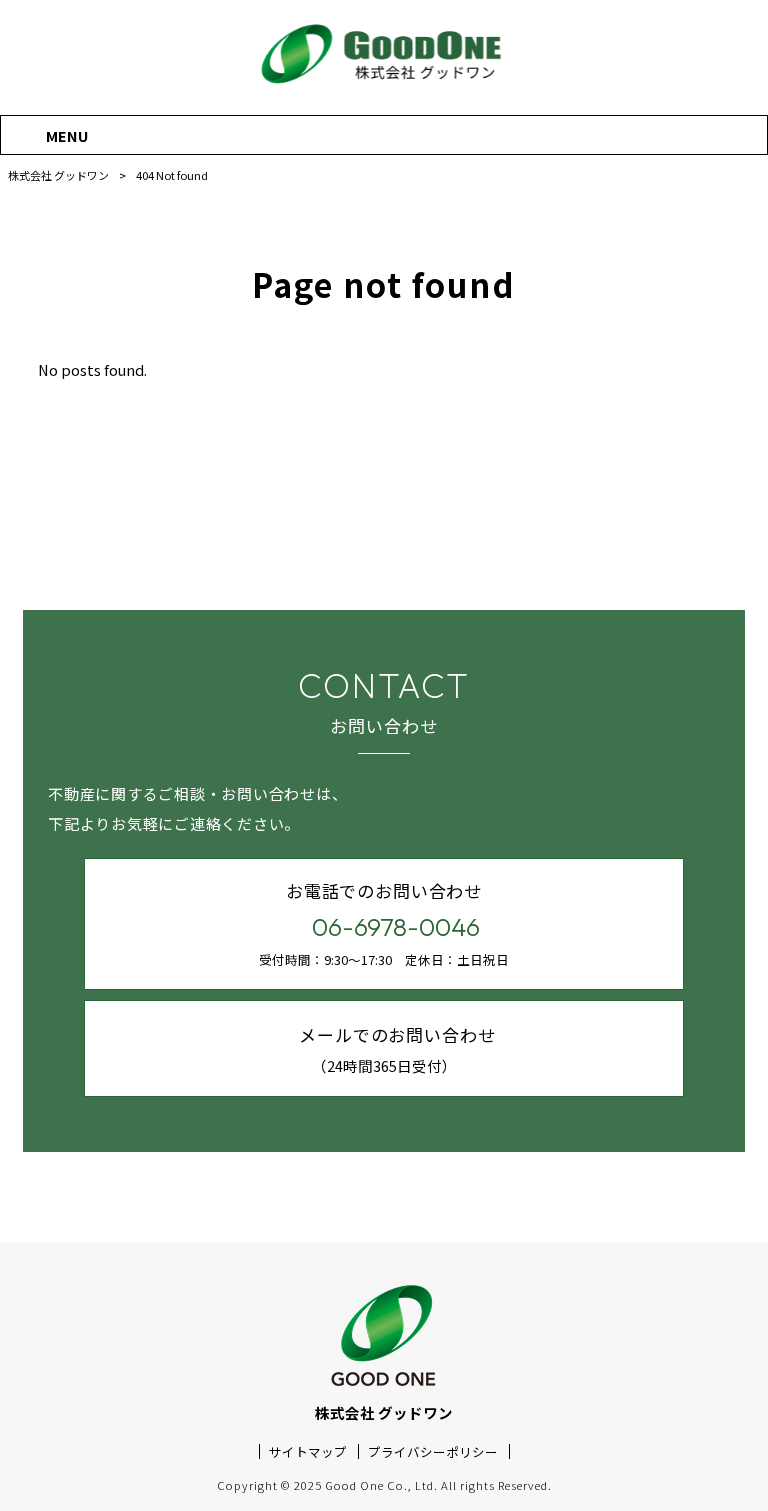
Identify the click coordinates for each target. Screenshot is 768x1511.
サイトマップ (308, 1451)
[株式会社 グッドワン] (383, 83)
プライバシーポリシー (433, 1451)
